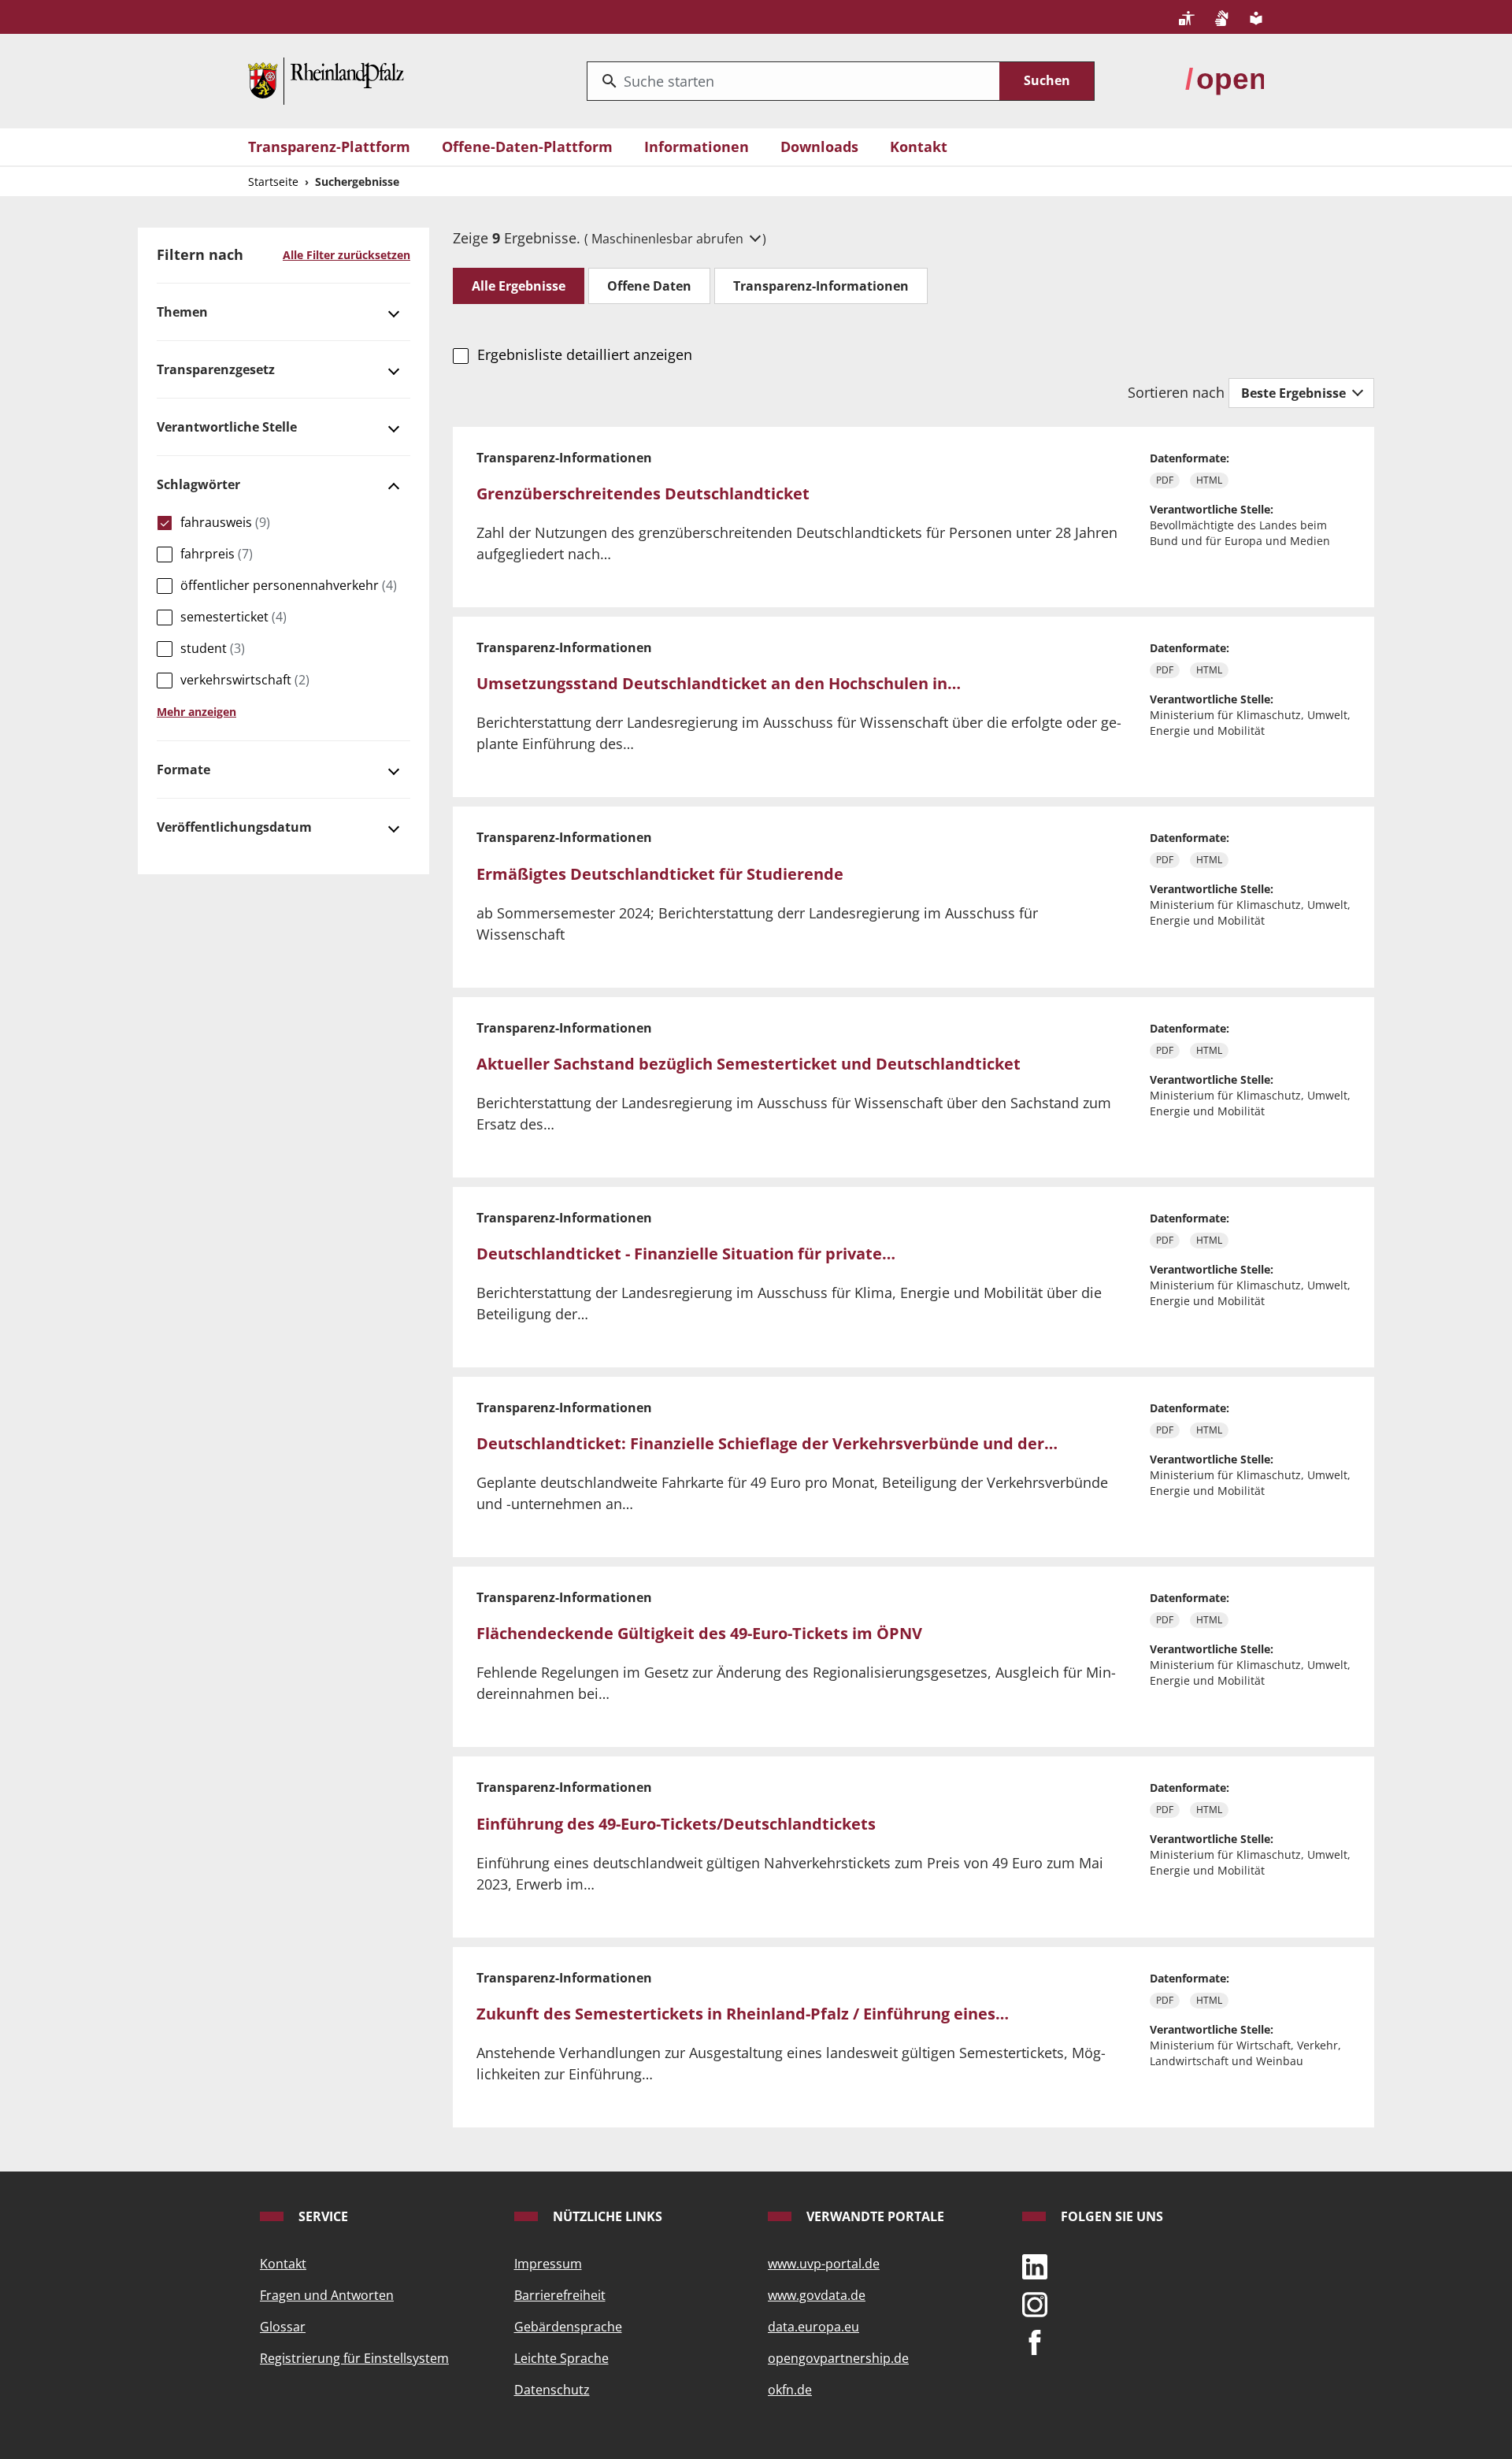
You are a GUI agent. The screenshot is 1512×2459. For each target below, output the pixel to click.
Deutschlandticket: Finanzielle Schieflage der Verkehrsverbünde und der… (767, 1443)
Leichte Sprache (561, 2358)
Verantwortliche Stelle (227, 427)
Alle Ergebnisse (519, 286)
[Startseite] (326, 80)
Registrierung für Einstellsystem (354, 2358)
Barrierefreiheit (560, 2295)
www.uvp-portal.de (824, 2264)
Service (322, 2216)
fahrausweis (225, 522)
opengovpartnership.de (838, 2358)
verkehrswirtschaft (245, 680)
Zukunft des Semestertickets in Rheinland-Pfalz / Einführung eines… (743, 2014)
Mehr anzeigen (196, 712)
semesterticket (233, 617)
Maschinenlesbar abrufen (669, 239)
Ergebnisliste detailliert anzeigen (584, 354)
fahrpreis (217, 554)
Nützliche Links (606, 2216)
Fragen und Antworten (327, 2295)
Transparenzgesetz (216, 369)
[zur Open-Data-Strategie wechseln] (1225, 80)
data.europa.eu (813, 2327)
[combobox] (793, 81)
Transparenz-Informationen (821, 286)
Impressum (548, 2264)
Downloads (819, 147)
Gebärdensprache (568, 2327)
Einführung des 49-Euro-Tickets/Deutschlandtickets (676, 1824)
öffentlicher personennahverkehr (289, 585)
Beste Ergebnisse (1295, 393)
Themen (182, 312)
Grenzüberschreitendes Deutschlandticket (643, 493)
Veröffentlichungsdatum (234, 827)
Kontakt (919, 147)
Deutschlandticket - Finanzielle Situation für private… (686, 1254)
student (213, 648)
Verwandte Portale (874, 2216)
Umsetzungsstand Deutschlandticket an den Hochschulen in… (719, 683)
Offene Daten (649, 286)
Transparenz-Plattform (329, 147)
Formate (183, 770)
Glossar (283, 2327)
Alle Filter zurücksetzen (346, 255)
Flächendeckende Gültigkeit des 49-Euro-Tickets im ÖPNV (699, 1633)
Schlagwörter (198, 484)
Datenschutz (552, 2390)
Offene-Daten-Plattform (527, 147)
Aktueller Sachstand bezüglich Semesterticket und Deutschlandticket (749, 1064)
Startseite (273, 182)
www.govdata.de (817, 2295)
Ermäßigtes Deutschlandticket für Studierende (660, 874)
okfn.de (790, 2390)
